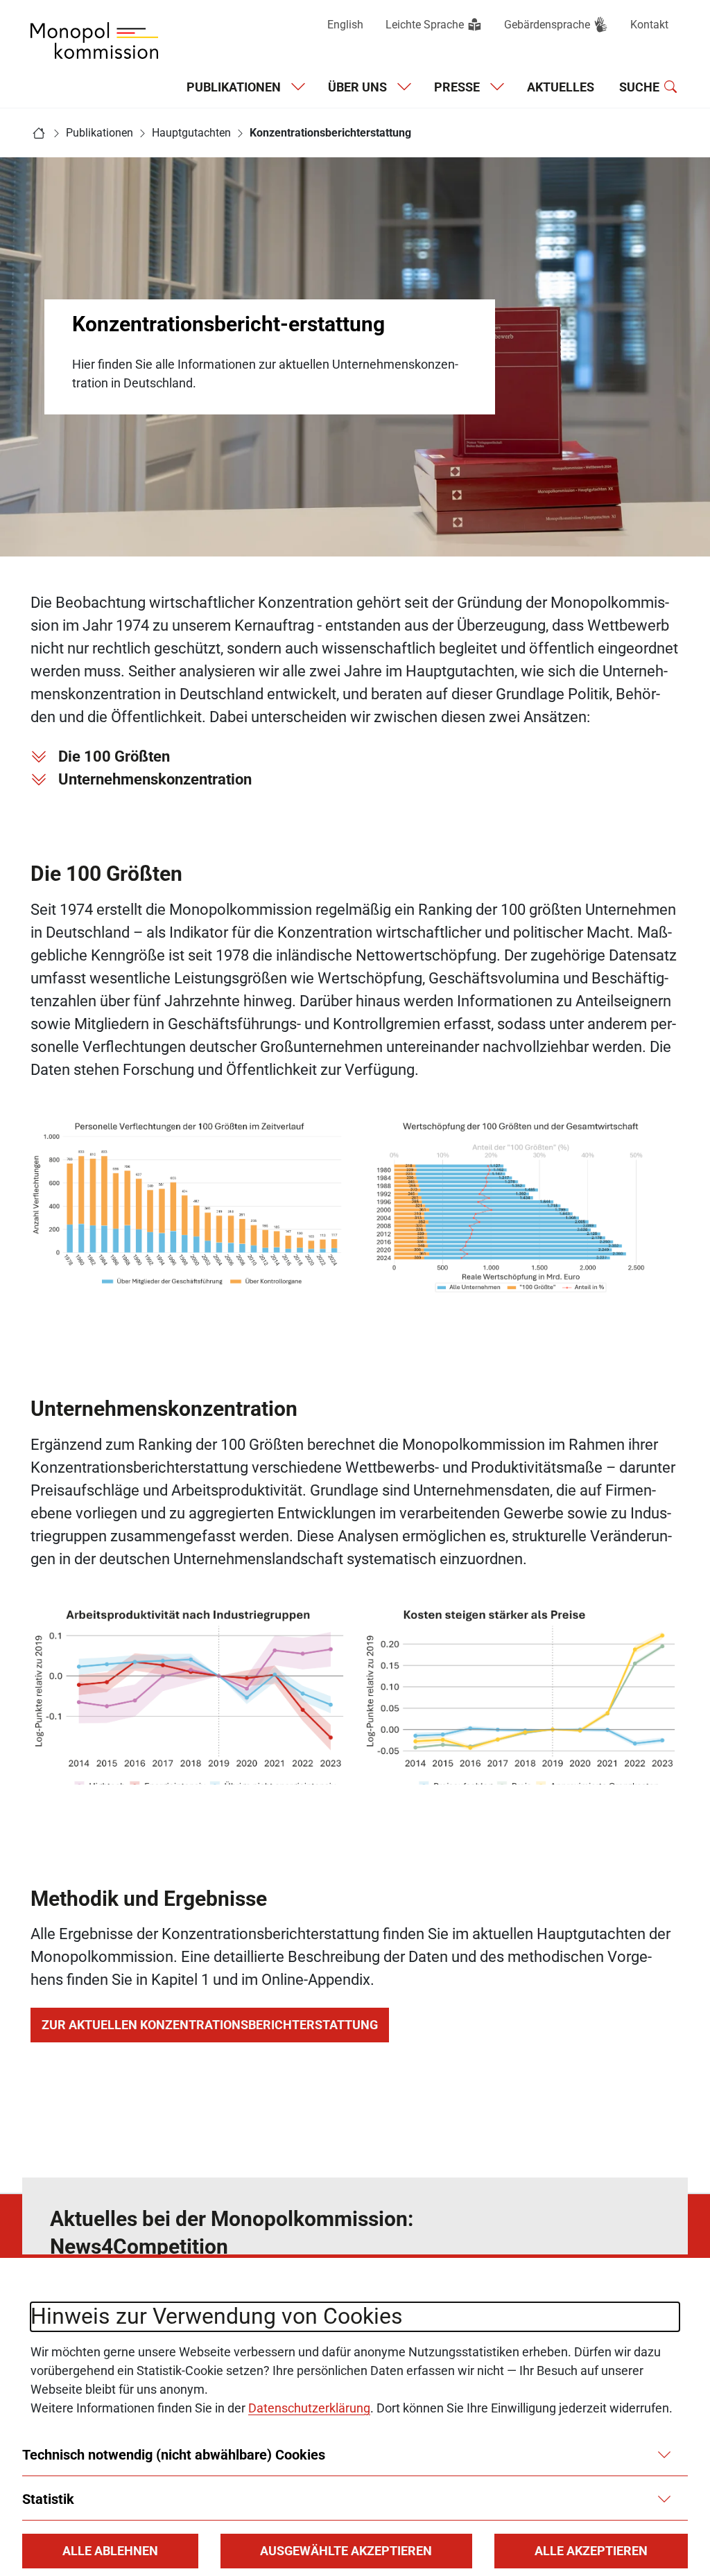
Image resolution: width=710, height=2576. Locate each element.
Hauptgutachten (191, 133)
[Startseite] (39, 133)
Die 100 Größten (116, 756)
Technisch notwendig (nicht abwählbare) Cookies (174, 2455)
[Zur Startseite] (94, 41)
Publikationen (99, 133)
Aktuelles (561, 87)
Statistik (48, 2499)
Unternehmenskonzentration (155, 779)
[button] (110, 2551)
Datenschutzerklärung (309, 2408)
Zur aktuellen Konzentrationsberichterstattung (210, 2025)
